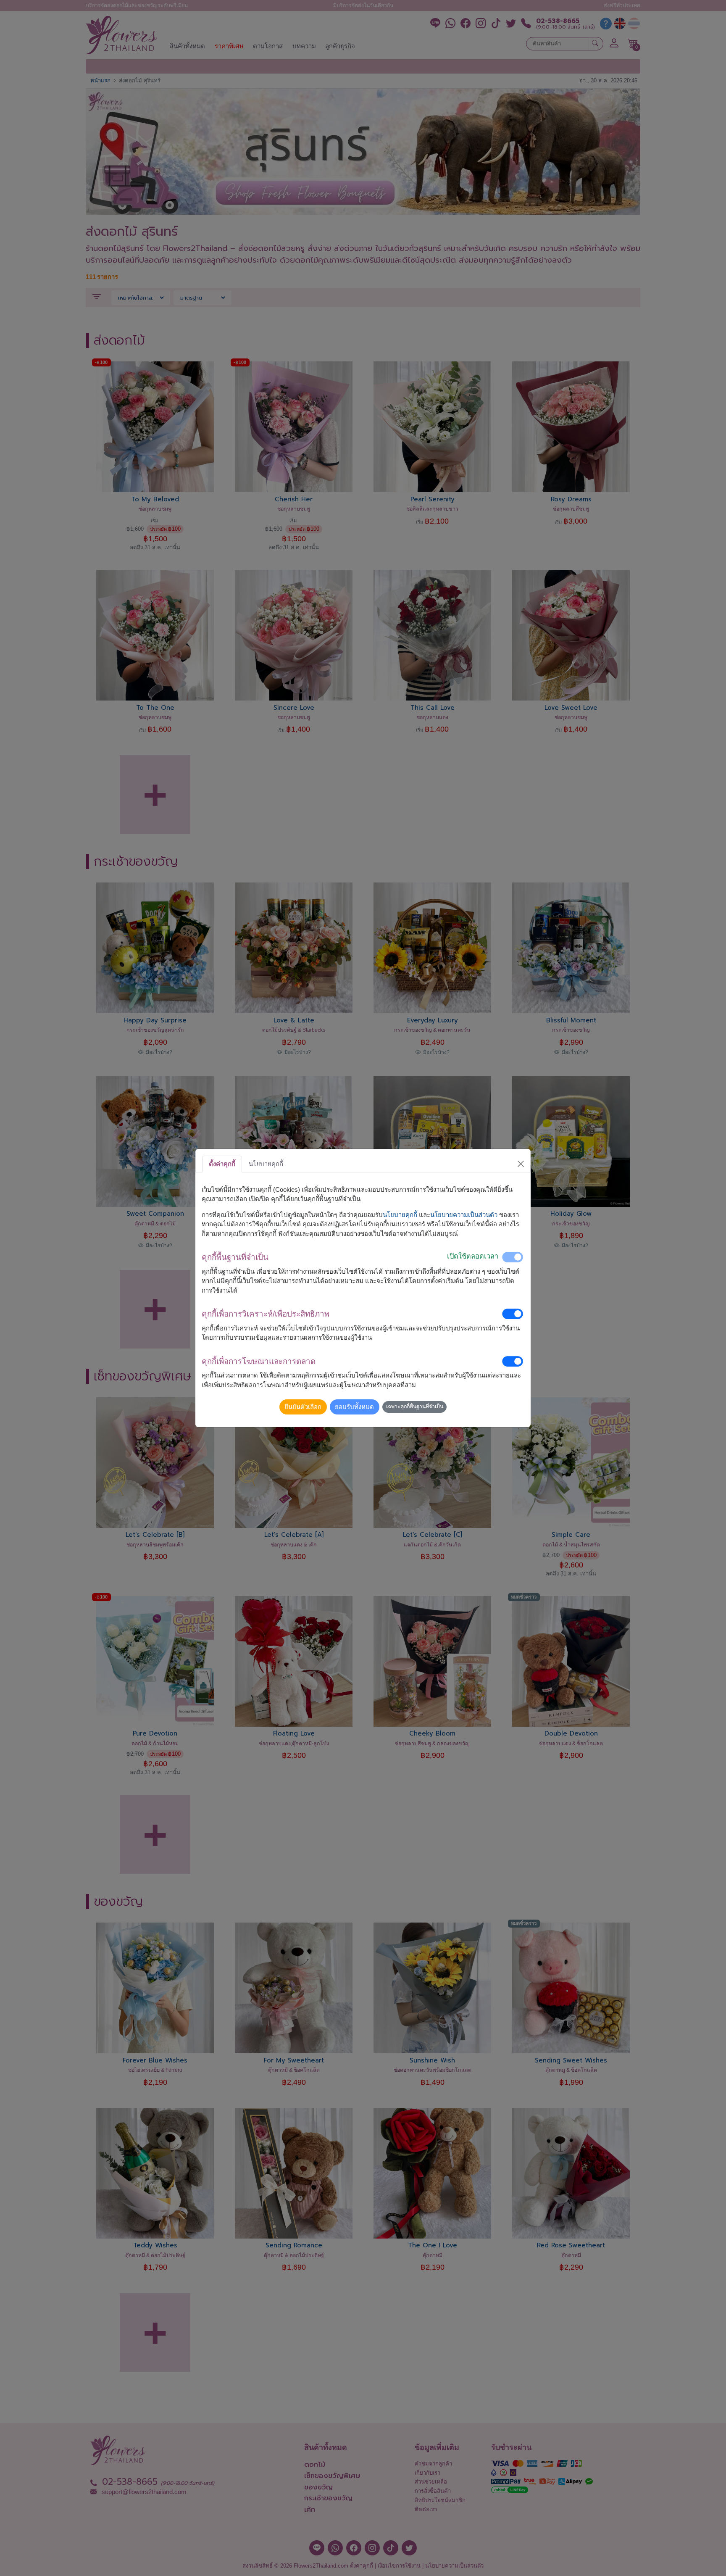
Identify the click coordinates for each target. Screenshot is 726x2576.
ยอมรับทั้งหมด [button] (354, 1407)
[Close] (521, 1164)
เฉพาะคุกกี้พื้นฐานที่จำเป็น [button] (415, 1407)
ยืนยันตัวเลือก (303, 1407)
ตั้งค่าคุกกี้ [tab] (222, 1164)
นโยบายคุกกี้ (400, 1215)
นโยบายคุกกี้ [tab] (266, 1164)
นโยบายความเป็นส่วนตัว (464, 1215)
